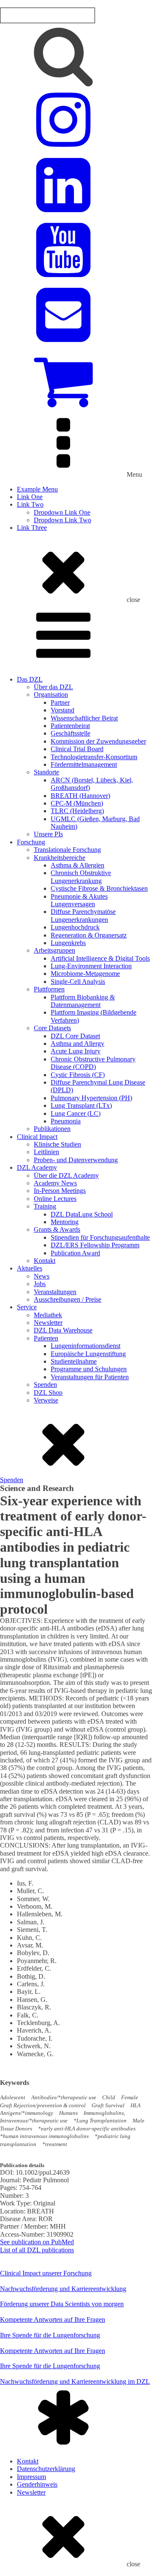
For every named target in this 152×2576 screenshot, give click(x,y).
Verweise (46, 1400)
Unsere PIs (48, 834)
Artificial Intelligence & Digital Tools (100, 958)
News (42, 1276)
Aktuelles (30, 1268)
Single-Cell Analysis (78, 982)
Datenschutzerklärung (46, 2469)
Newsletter (48, 1323)
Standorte (46, 772)
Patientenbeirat (70, 726)
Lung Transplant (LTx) (81, 1105)
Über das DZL (53, 687)
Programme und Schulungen (89, 1369)
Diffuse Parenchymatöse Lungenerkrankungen (83, 915)
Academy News (55, 1183)
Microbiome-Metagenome (85, 974)
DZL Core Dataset (75, 1036)
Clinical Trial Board (77, 749)
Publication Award (75, 1253)
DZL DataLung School (82, 1214)
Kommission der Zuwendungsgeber (98, 741)
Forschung (31, 842)
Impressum (31, 2477)
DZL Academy (37, 1167)
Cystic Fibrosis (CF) (78, 1075)
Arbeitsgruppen (54, 950)
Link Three (32, 528)
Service (27, 1307)
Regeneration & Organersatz (89, 935)
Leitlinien (46, 1152)
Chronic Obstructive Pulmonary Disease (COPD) (93, 1063)
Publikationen (52, 1129)
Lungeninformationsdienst (85, 1346)
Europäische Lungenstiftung (88, 1354)
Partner (60, 702)
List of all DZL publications (37, 2250)
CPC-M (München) (77, 803)
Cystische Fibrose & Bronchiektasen (99, 888)
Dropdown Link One (62, 512)
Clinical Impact (37, 1137)
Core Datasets (52, 1028)
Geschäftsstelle (71, 733)
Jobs (40, 1284)
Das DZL (30, 679)
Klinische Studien (57, 1144)
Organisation (51, 694)
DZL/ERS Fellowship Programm (95, 1245)
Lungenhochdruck (75, 927)
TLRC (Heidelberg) (77, 811)
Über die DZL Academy (66, 1175)
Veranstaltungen (55, 1292)
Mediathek (48, 1315)
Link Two (30, 504)
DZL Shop (48, 1393)
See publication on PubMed (37, 2242)
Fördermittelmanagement (84, 764)
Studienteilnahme (74, 1361)
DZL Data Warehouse (63, 1330)
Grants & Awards (57, 1229)
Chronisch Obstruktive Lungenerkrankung (81, 877)
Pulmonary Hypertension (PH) (91, 1098)
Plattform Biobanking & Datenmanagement (83, 1001)
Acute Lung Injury (76, 1051)
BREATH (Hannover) (80, 796)
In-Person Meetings (60, 1191)
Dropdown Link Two (62, 520)
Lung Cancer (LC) (76, 1113)
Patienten (46, 1338)
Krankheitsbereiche (60, 858)
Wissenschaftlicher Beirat (84, 718)
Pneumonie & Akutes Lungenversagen (79, 900)
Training (45, 1206)
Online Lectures (55, 1199)
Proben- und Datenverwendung (76, 1160)
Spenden (45, 1385)
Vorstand (62, 710)
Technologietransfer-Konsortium (94, 757)
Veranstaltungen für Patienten (90, 1377)
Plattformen (49, 989)
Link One (30, 497)
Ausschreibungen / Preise (68, 1299)
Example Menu (37, 489)
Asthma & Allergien (77, 865)
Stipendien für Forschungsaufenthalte (100, 1237)
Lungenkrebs (68, 943)
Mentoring (65, 1222)
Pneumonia (66, 1121)
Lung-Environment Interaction (91, 966)
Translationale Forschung (67, 850)
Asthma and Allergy (77, 1044)
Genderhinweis (37, 2484)
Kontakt (45, 1261)
